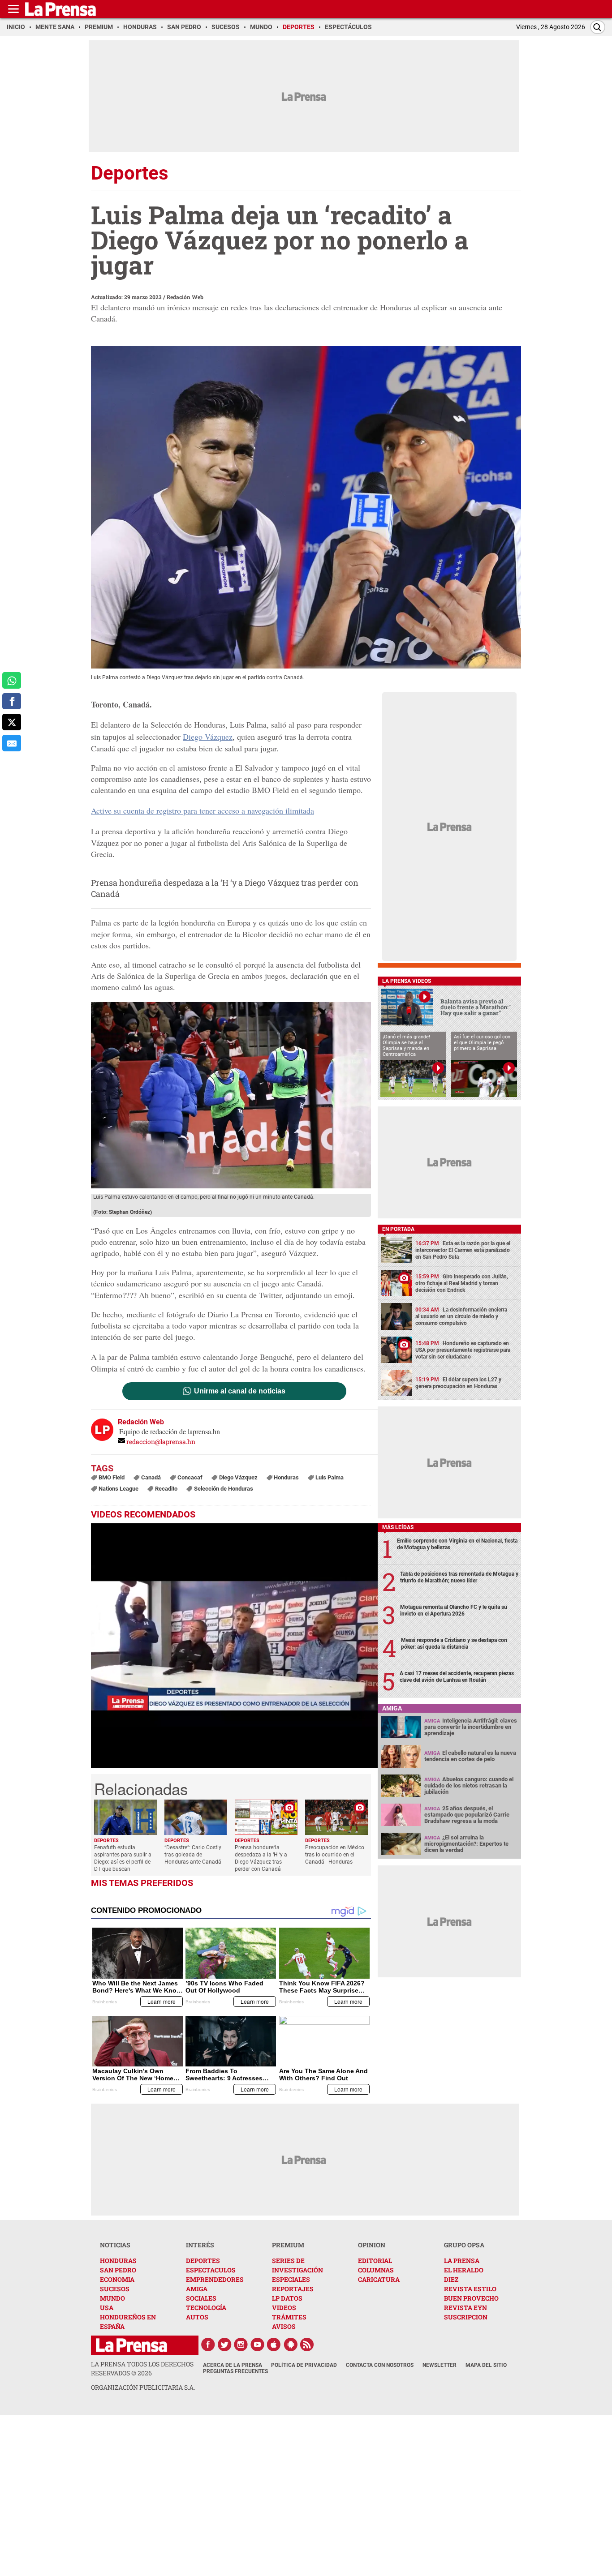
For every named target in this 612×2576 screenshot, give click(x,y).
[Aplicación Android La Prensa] (291, 2345)
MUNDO (112, 2298)
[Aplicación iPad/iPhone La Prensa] (274, 2345)
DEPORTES (203, 2261)
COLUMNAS (376, 2270)
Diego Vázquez (208, 737)
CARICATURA (379, 2279)
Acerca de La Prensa (233, 2365)
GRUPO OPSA (464, 2245)
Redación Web (185, 297)
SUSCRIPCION (466, 2317)
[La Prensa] (131, 2345)
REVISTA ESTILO (470, 2289)
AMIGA (197, 2289)
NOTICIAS (115, 2245)
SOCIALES (201, 2298)
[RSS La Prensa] (307, 2345)
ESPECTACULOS (211, 2270)
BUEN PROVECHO (471, 2298)
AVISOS (284, 2326)
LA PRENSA (462, 2261)
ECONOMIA (117, 2279)
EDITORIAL (375, 2261)
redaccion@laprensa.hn (161, 1442)
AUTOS (197, 2317)
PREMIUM (288, 2245)
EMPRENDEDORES (215, 2279)
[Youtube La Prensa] (258, 2345)
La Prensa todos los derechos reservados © (142, 2368)
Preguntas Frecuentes (235, 2371)
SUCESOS (115, 2289)
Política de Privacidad (304, 2365)
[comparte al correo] (12, 743)
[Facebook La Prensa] (208, 2345)
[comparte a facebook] (12, 701)
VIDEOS (284, 2308)
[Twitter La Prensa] (224, 2345)
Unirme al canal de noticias (240, 1391)
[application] (234, 1646)
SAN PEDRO (118, 2270)
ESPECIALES (291, 2279)
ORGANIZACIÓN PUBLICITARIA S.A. (143, 2387)
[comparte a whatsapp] (12, 680)
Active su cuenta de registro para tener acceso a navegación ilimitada (203, 810)
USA (107, 2308)
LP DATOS (287, 2298)
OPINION (372, 2245)
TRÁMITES (289, 2317)
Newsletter (440, 2365)
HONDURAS (118, 2261)
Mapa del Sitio (486, 2365)
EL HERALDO (464, 2270)
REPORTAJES (293, 2289)
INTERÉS (200, 2245)
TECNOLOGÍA (206, 2308)
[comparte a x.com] (12, 722)
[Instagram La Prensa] (241, 2345)
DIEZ (451, 2279)
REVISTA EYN (465, 2308)
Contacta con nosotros (380, 2365)
